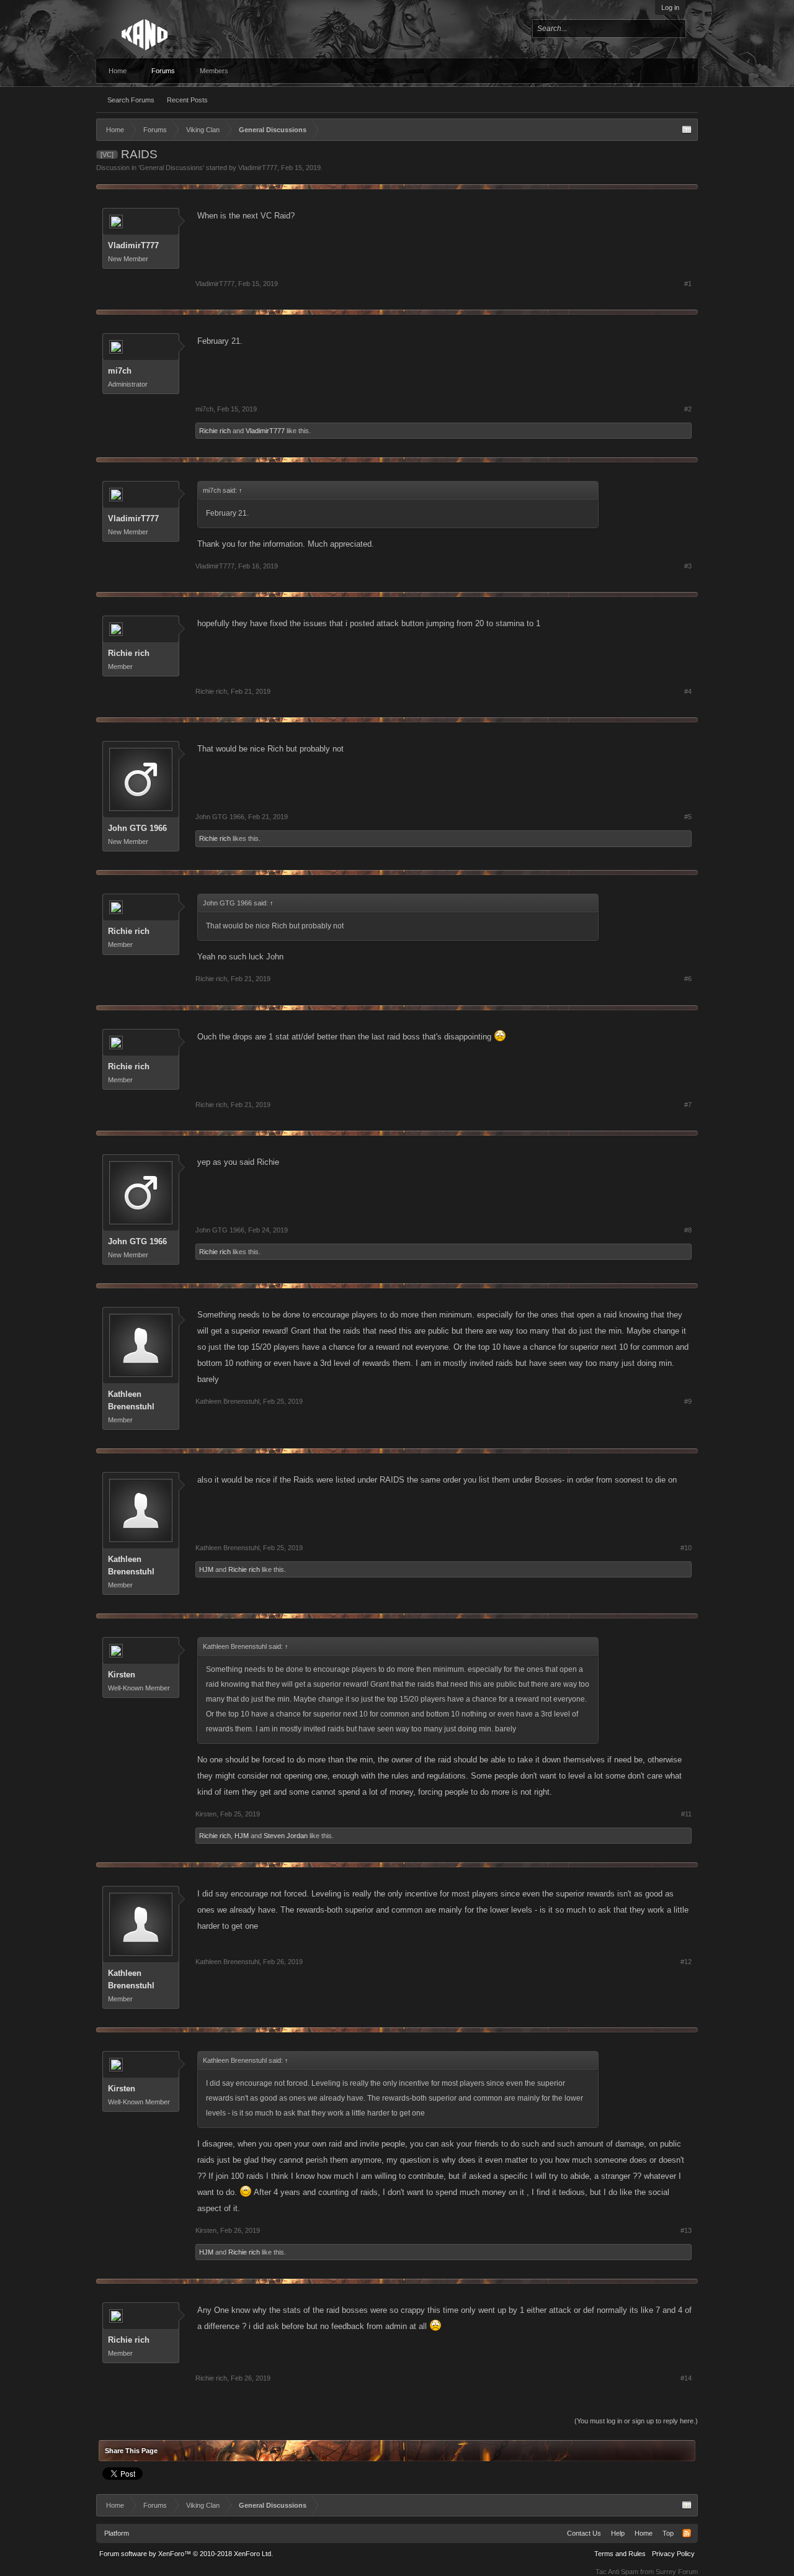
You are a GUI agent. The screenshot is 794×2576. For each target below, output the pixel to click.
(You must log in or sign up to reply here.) (636, 2421)
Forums (163, 71)
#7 (688, 1105)
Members (214, 71)
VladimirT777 (258, 168)
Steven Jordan (286, 1836)
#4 (688, 691)
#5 (688, 817)
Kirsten (122, 1675)
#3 (688, 566)
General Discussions (171, 168)
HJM (206, 1569)
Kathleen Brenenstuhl (131, 1400)
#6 (688, 979)
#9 (688, 1401)
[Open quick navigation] (687, 130)
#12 (686, 1962)
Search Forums (131, 100)
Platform (117, 2533)
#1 (688, 284)
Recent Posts (187, 100)
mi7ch (120, 371)
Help (618, 2533)
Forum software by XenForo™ (186, 2554)
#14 (686, 2378)
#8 (688, 1230)
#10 (686, 1548)
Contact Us (584, 2533)
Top (668, 2533)
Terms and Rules (620, 2554)
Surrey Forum (677, 2572)
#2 (688, 409)
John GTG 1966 (137, 828)
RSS (687, 2533)
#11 (686, 1814)
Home (118, 71)
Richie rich (215, 431)
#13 (686, 2230)
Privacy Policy (673, 2554)
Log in (670, 7)
